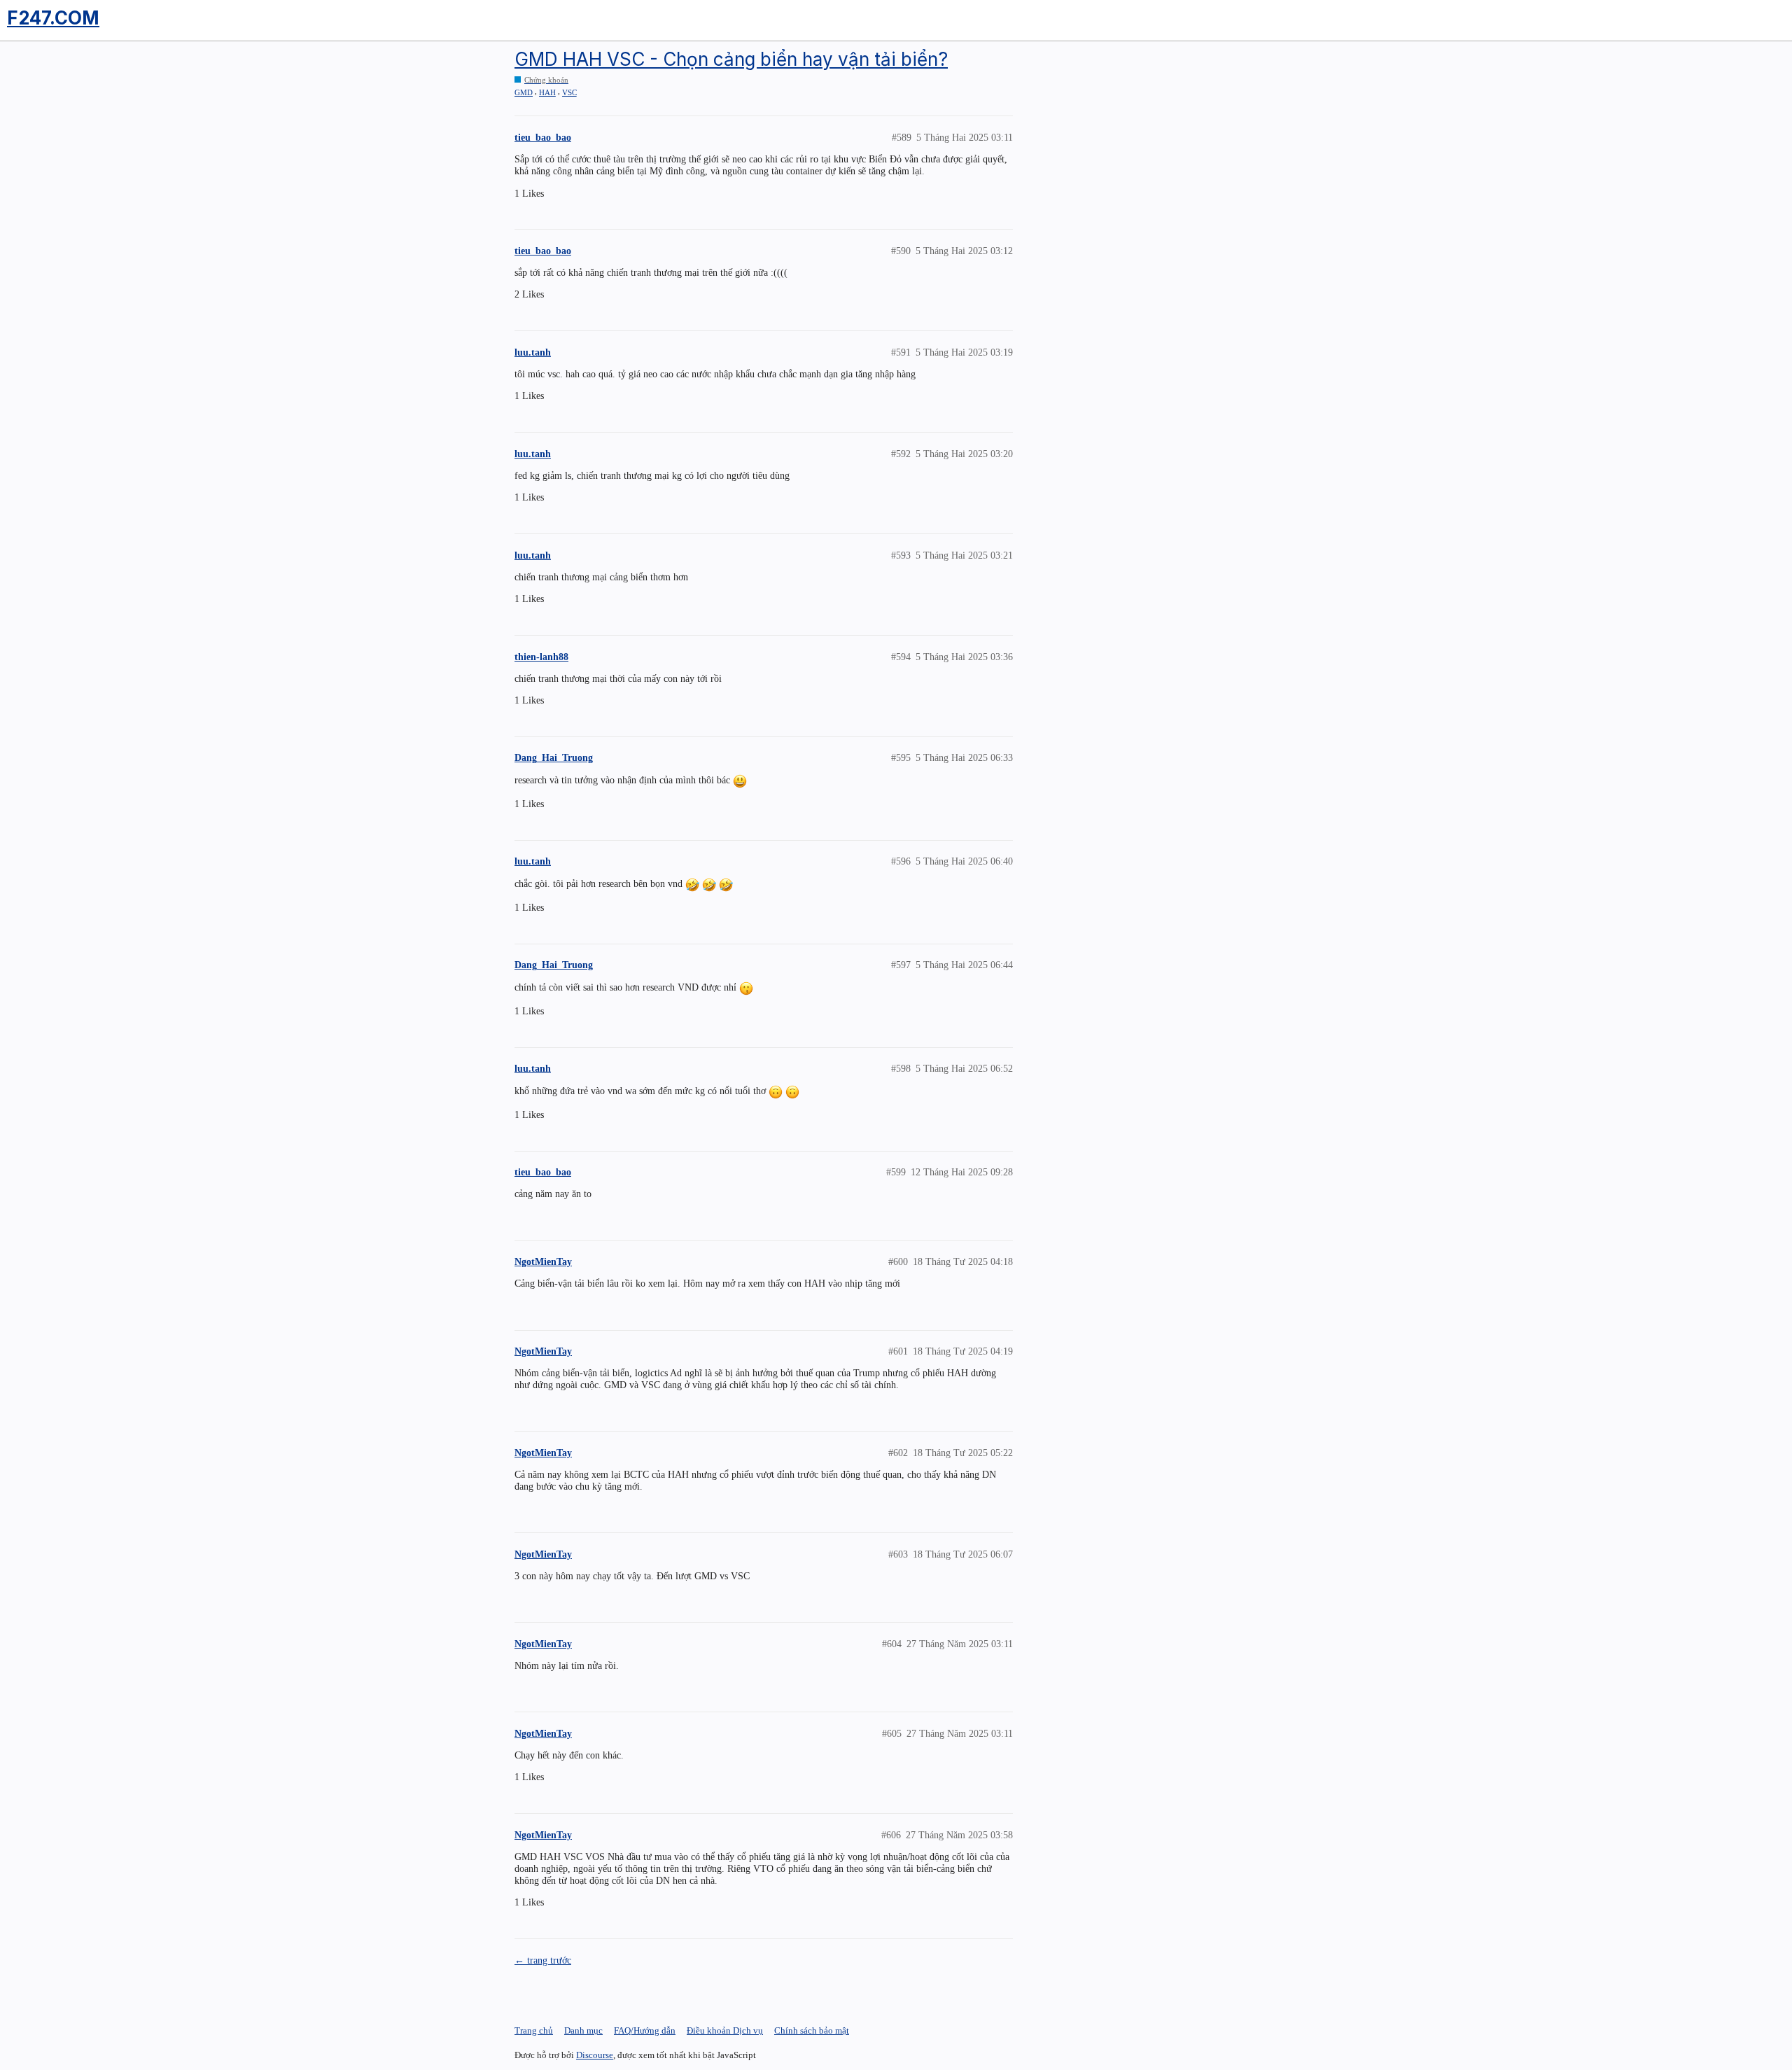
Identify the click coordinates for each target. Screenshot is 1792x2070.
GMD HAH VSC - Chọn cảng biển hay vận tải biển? (731, 59)
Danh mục (583, 2030)
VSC (569, 92)
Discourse (595, 2055)
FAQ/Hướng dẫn (645, 2030)
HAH (547, 92)
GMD (524, 92)
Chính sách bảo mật (812, 2030)
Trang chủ (534, 2030)
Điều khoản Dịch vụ (725, 2030)
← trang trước (543, 1960)
